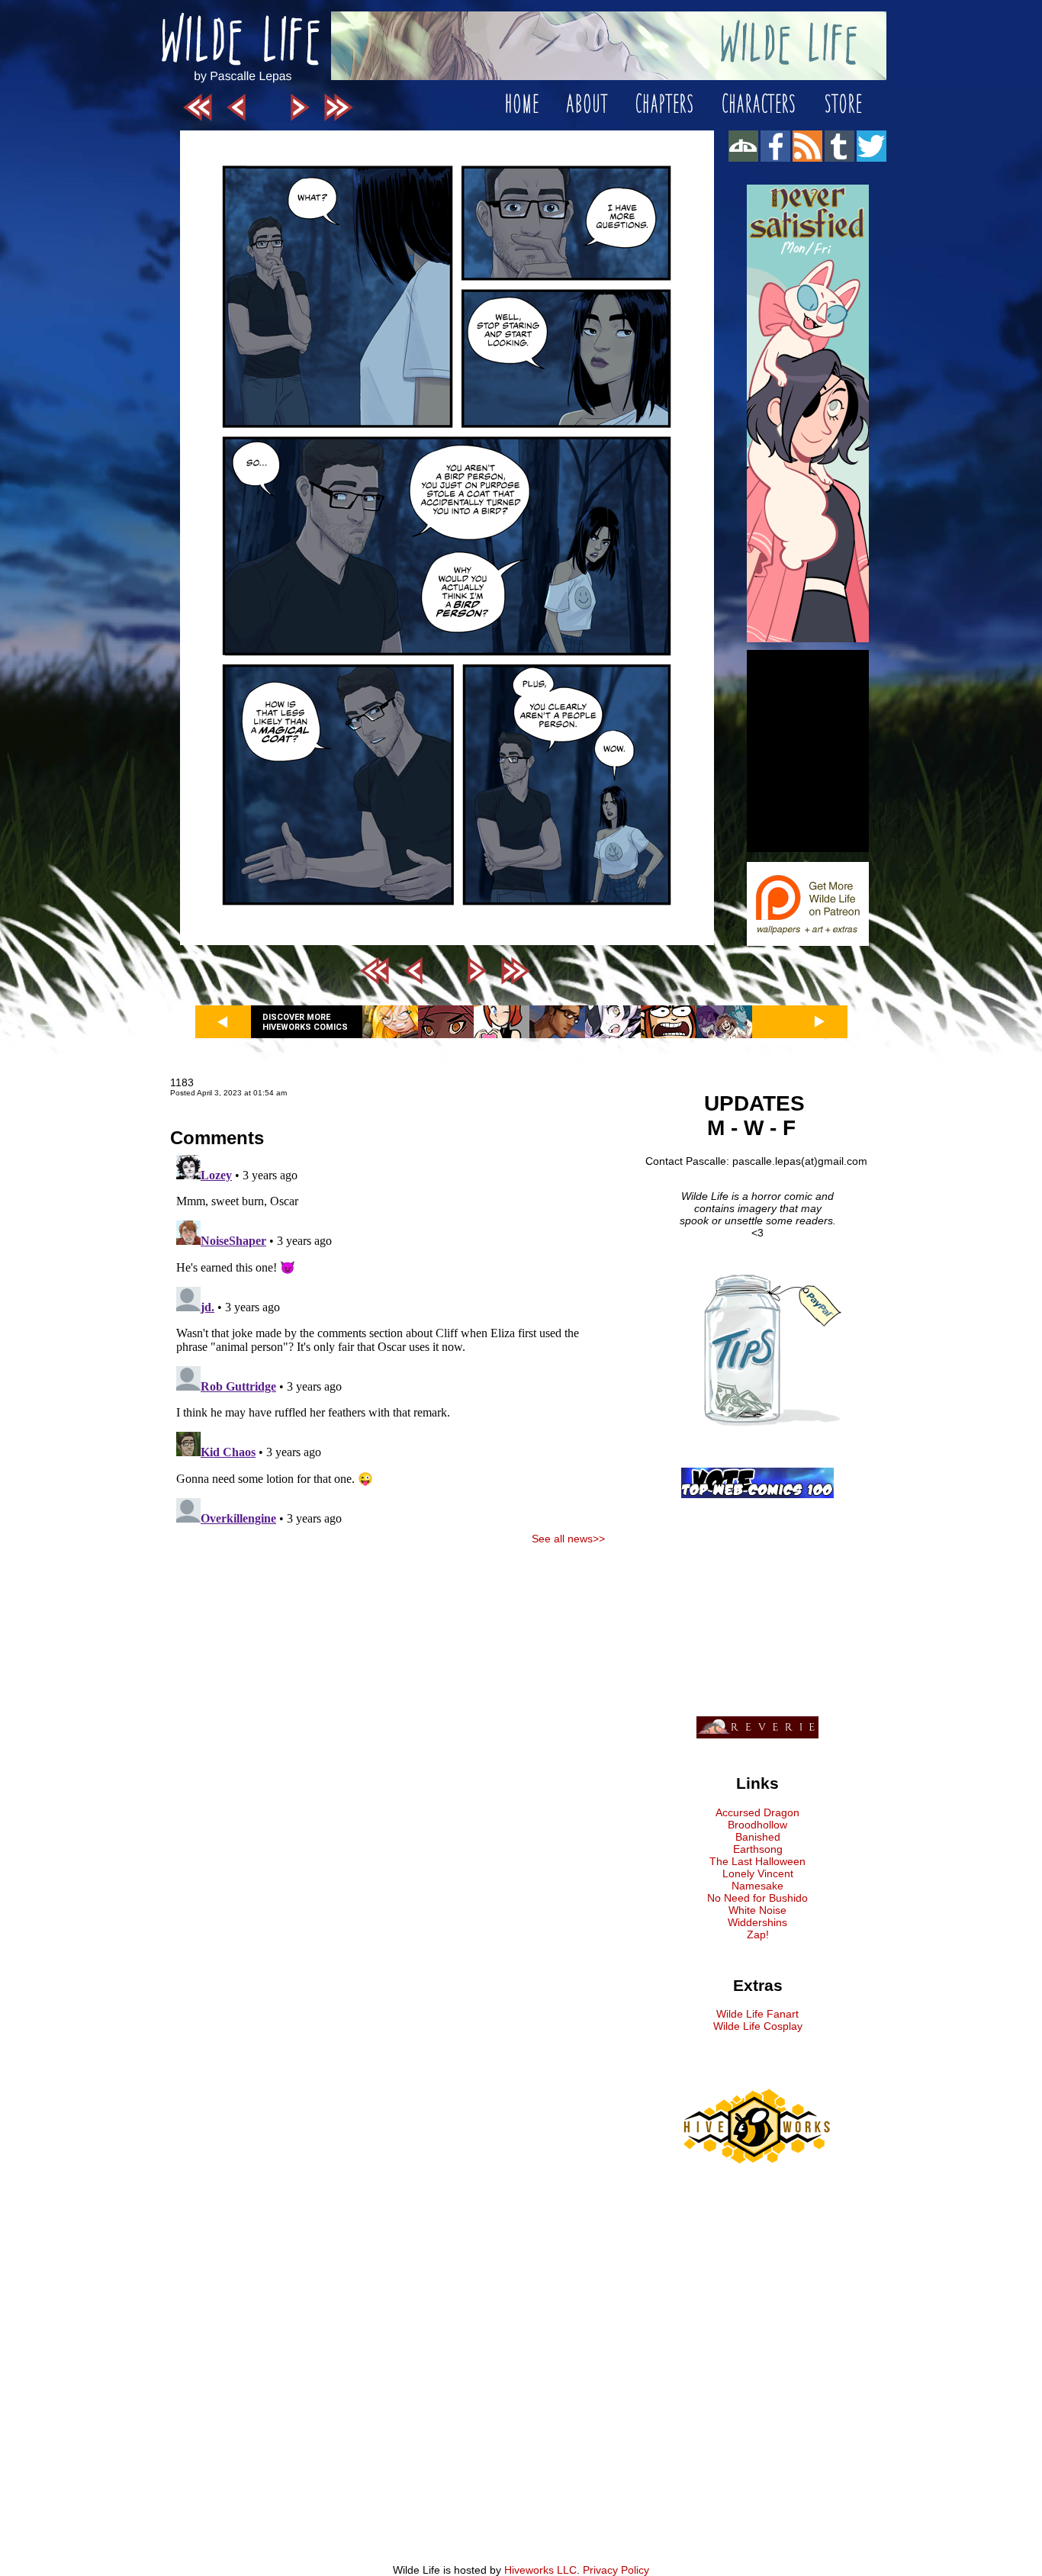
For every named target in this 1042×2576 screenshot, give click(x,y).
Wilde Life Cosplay (758, 2026)
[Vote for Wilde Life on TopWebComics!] (757, 1494)
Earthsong (758, 1849)
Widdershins (757, 1922)
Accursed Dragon (757, 1812)
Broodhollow (757, 1825)
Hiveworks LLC (540, 2570)
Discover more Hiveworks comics (305, 1022)
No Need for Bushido (757, 1898)
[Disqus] (388, 1339)
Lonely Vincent (758, 1873)
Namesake (757, 1886)
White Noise (757, 1910)
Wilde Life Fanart (757, 2014)
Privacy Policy (616, 2570)
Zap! (758, 1934)
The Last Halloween (757, 1861)
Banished (758, 1837)
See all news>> (568, 1539)
